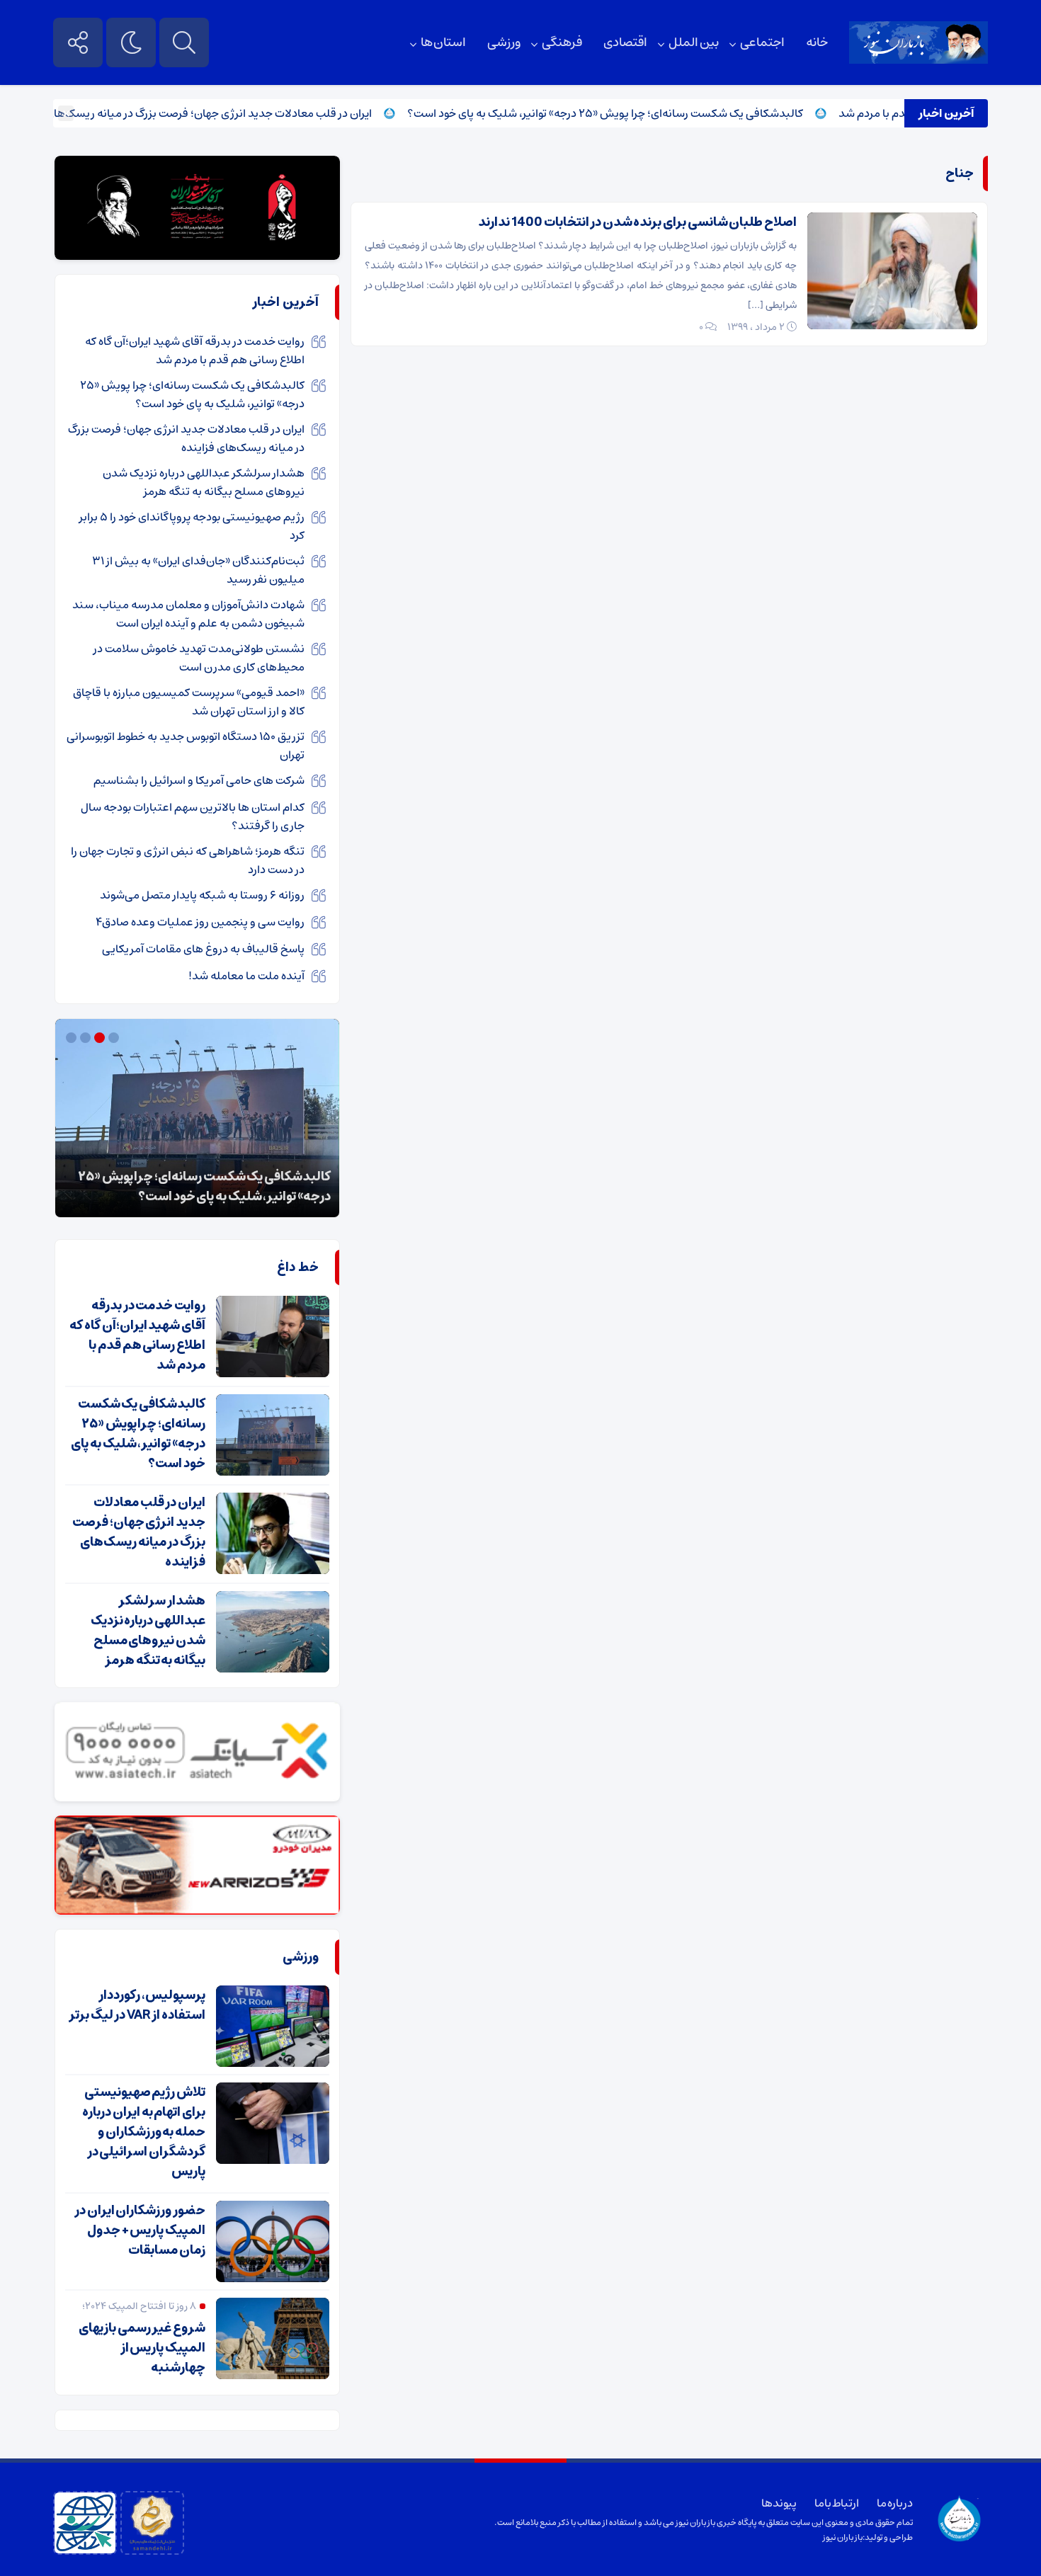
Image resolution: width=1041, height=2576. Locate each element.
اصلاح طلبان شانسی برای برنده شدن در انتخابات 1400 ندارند (637, 222)
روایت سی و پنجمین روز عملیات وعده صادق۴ (200, 922)
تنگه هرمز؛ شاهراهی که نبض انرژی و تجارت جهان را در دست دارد (188, 860)
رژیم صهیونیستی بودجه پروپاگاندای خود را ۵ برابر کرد (192, 526)
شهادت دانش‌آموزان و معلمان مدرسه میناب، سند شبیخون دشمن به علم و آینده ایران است (188, 614)
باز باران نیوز (843, 2537)
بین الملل (694, 42)
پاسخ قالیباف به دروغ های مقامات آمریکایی (203, 949)
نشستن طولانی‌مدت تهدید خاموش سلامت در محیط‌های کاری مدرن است (199, 658)
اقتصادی (625, 42)
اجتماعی (762, 42)
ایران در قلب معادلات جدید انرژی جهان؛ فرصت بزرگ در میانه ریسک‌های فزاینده (235, 113)
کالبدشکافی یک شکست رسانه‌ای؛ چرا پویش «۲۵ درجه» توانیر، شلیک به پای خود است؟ (649, 113)
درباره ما (895, 2503)
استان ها (444, 42)
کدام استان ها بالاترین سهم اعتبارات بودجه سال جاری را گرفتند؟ (193, 816)
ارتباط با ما (837, 2503)
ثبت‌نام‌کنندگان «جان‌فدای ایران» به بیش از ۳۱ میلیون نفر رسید (198, 570)
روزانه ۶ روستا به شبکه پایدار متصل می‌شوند (202, 895)
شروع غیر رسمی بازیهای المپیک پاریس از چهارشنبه (142, 2348)
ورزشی (504, 42)
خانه (817, 42)
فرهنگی (562, 42)
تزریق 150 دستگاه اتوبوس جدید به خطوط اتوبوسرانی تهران (186, 746)
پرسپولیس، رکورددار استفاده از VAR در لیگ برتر (137, 2005)
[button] (115, 1038)
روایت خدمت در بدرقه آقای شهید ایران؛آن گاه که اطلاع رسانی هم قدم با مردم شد (195, 351)
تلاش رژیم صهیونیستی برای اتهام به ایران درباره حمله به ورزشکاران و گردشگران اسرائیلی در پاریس (144, 2132)
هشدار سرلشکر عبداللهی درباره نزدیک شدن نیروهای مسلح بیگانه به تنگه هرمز (204, 482)
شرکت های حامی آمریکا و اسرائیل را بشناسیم (199, 780)
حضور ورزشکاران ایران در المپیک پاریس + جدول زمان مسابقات (140, 2230)
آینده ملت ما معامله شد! (246, 976)
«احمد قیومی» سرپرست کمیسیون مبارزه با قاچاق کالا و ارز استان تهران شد (189, 702)
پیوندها (779, 2503)
